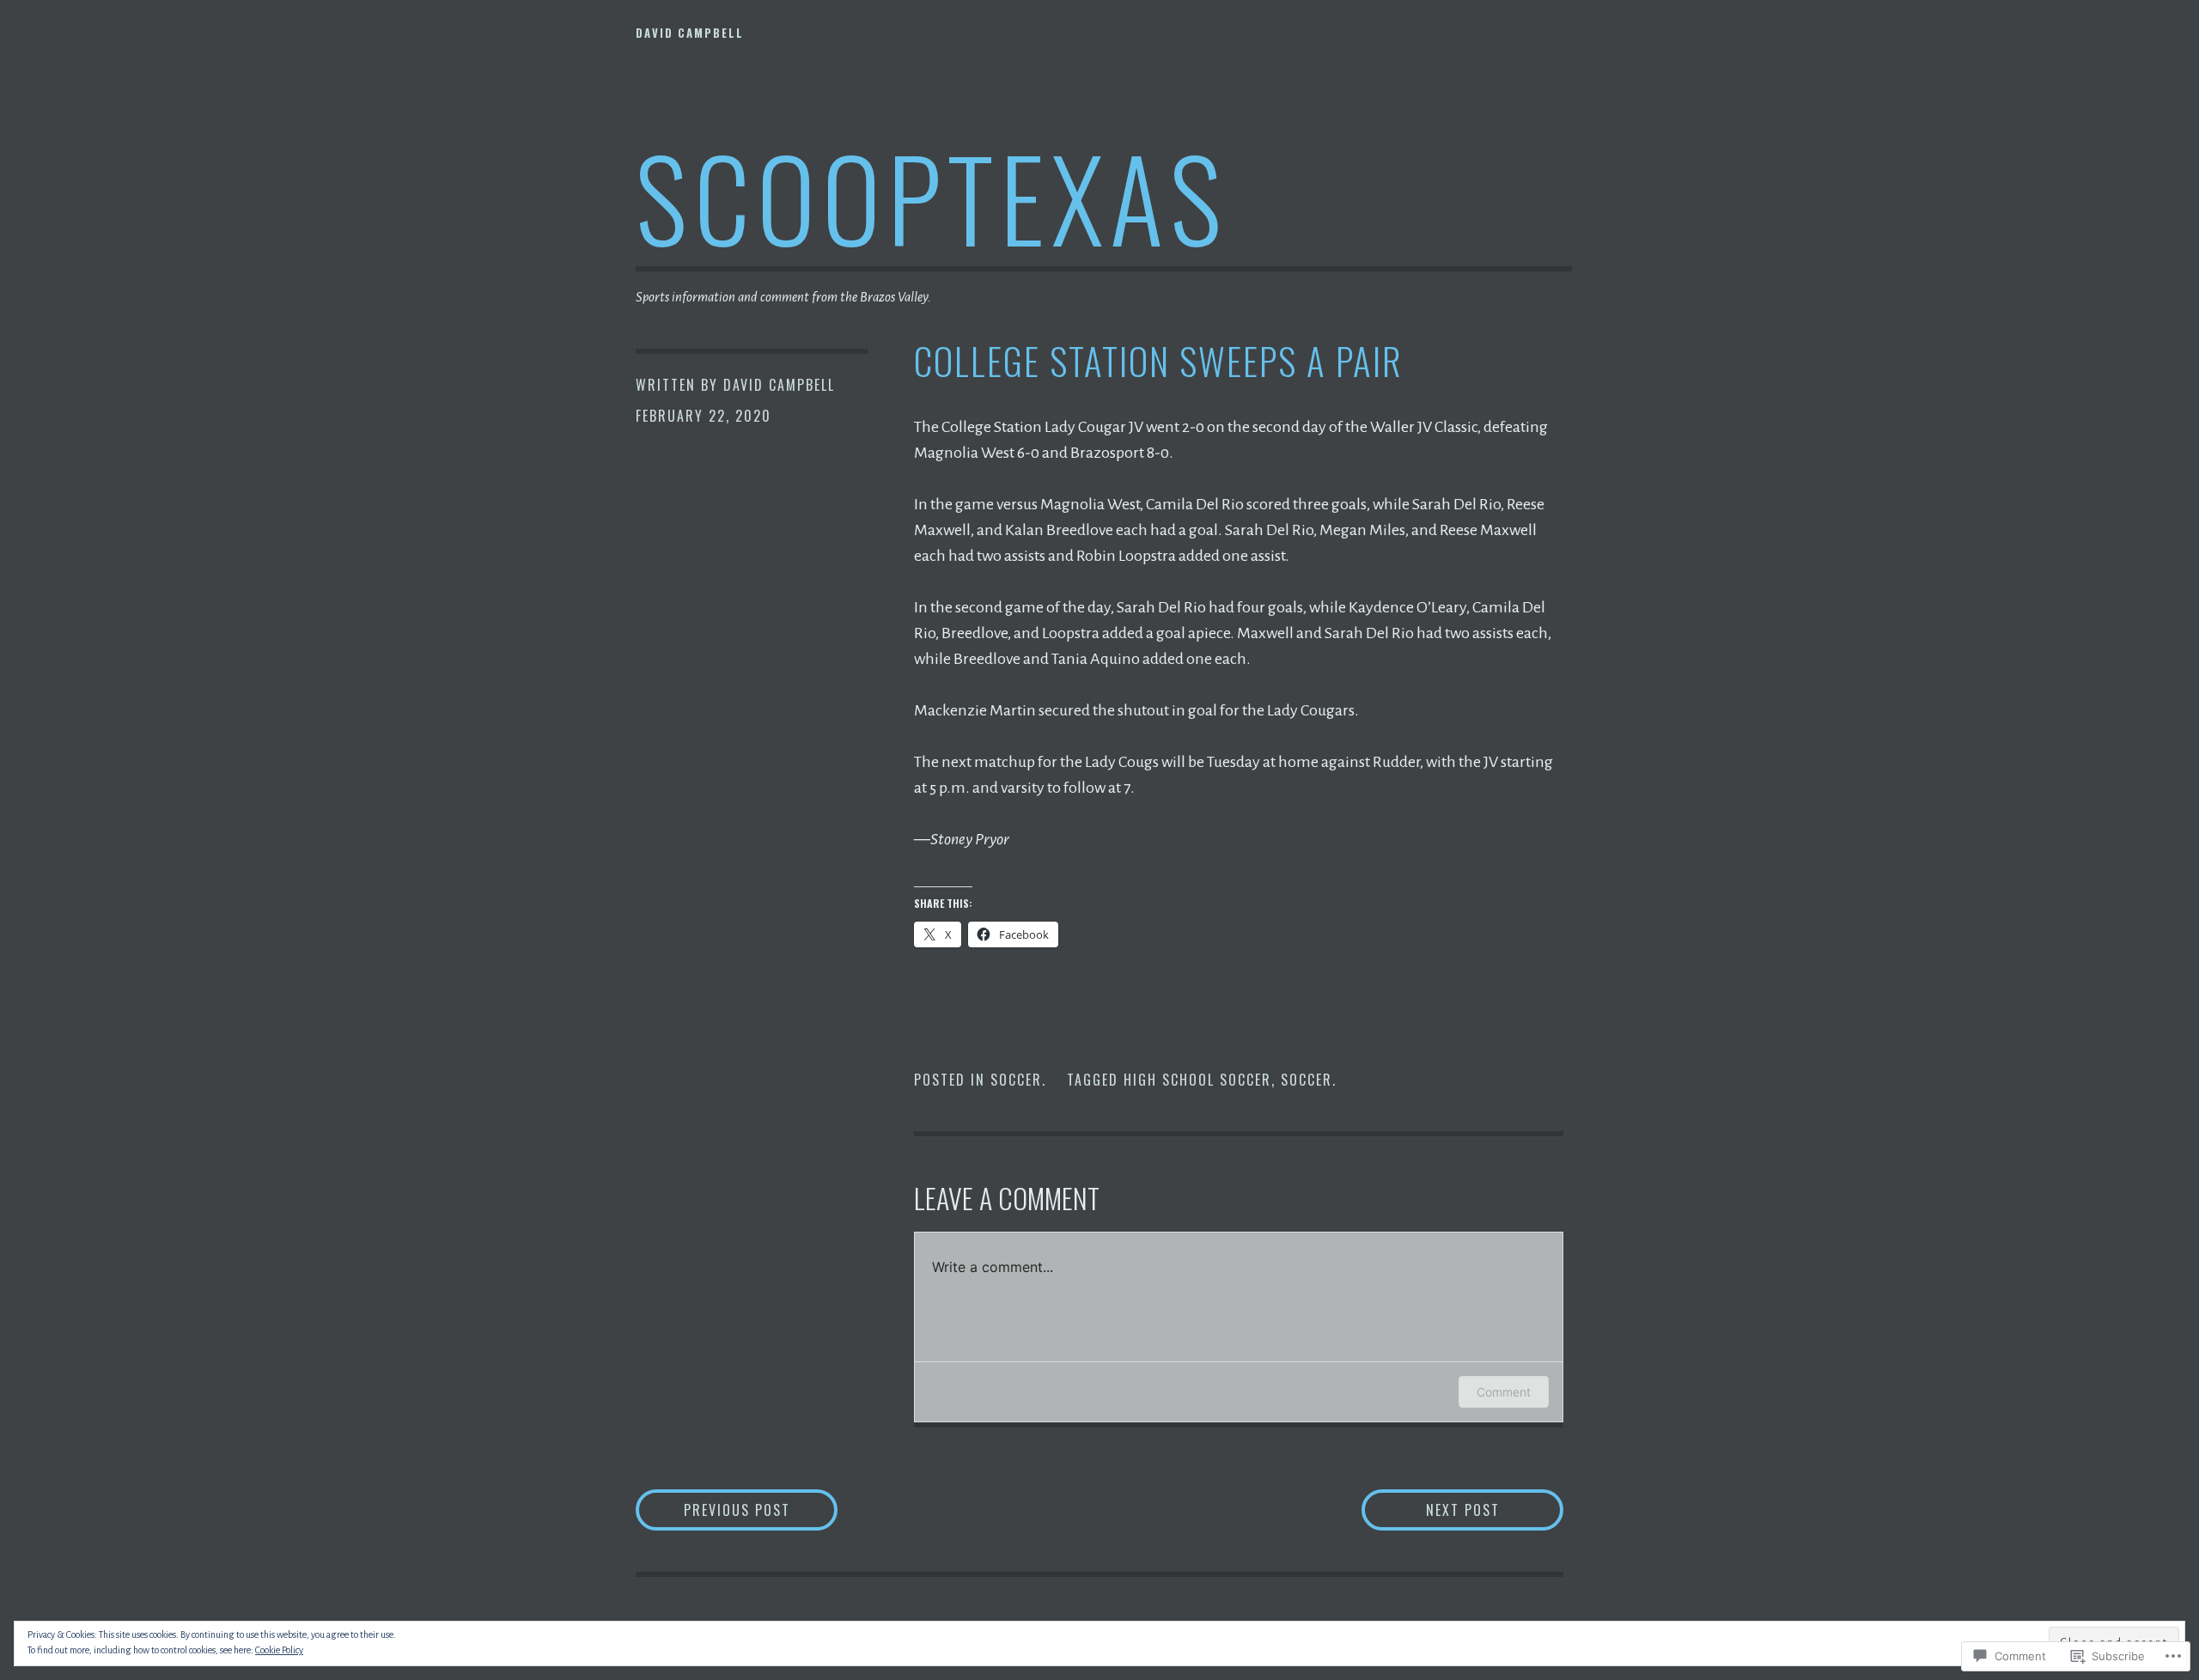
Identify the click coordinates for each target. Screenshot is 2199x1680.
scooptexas (932, 196)
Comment (1504, 1392)
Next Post (1431, 1510)
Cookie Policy (279, 1650)
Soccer (1016, 1080)
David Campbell (690, 33)
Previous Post (713, 1510)
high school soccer (1197, 1080)
